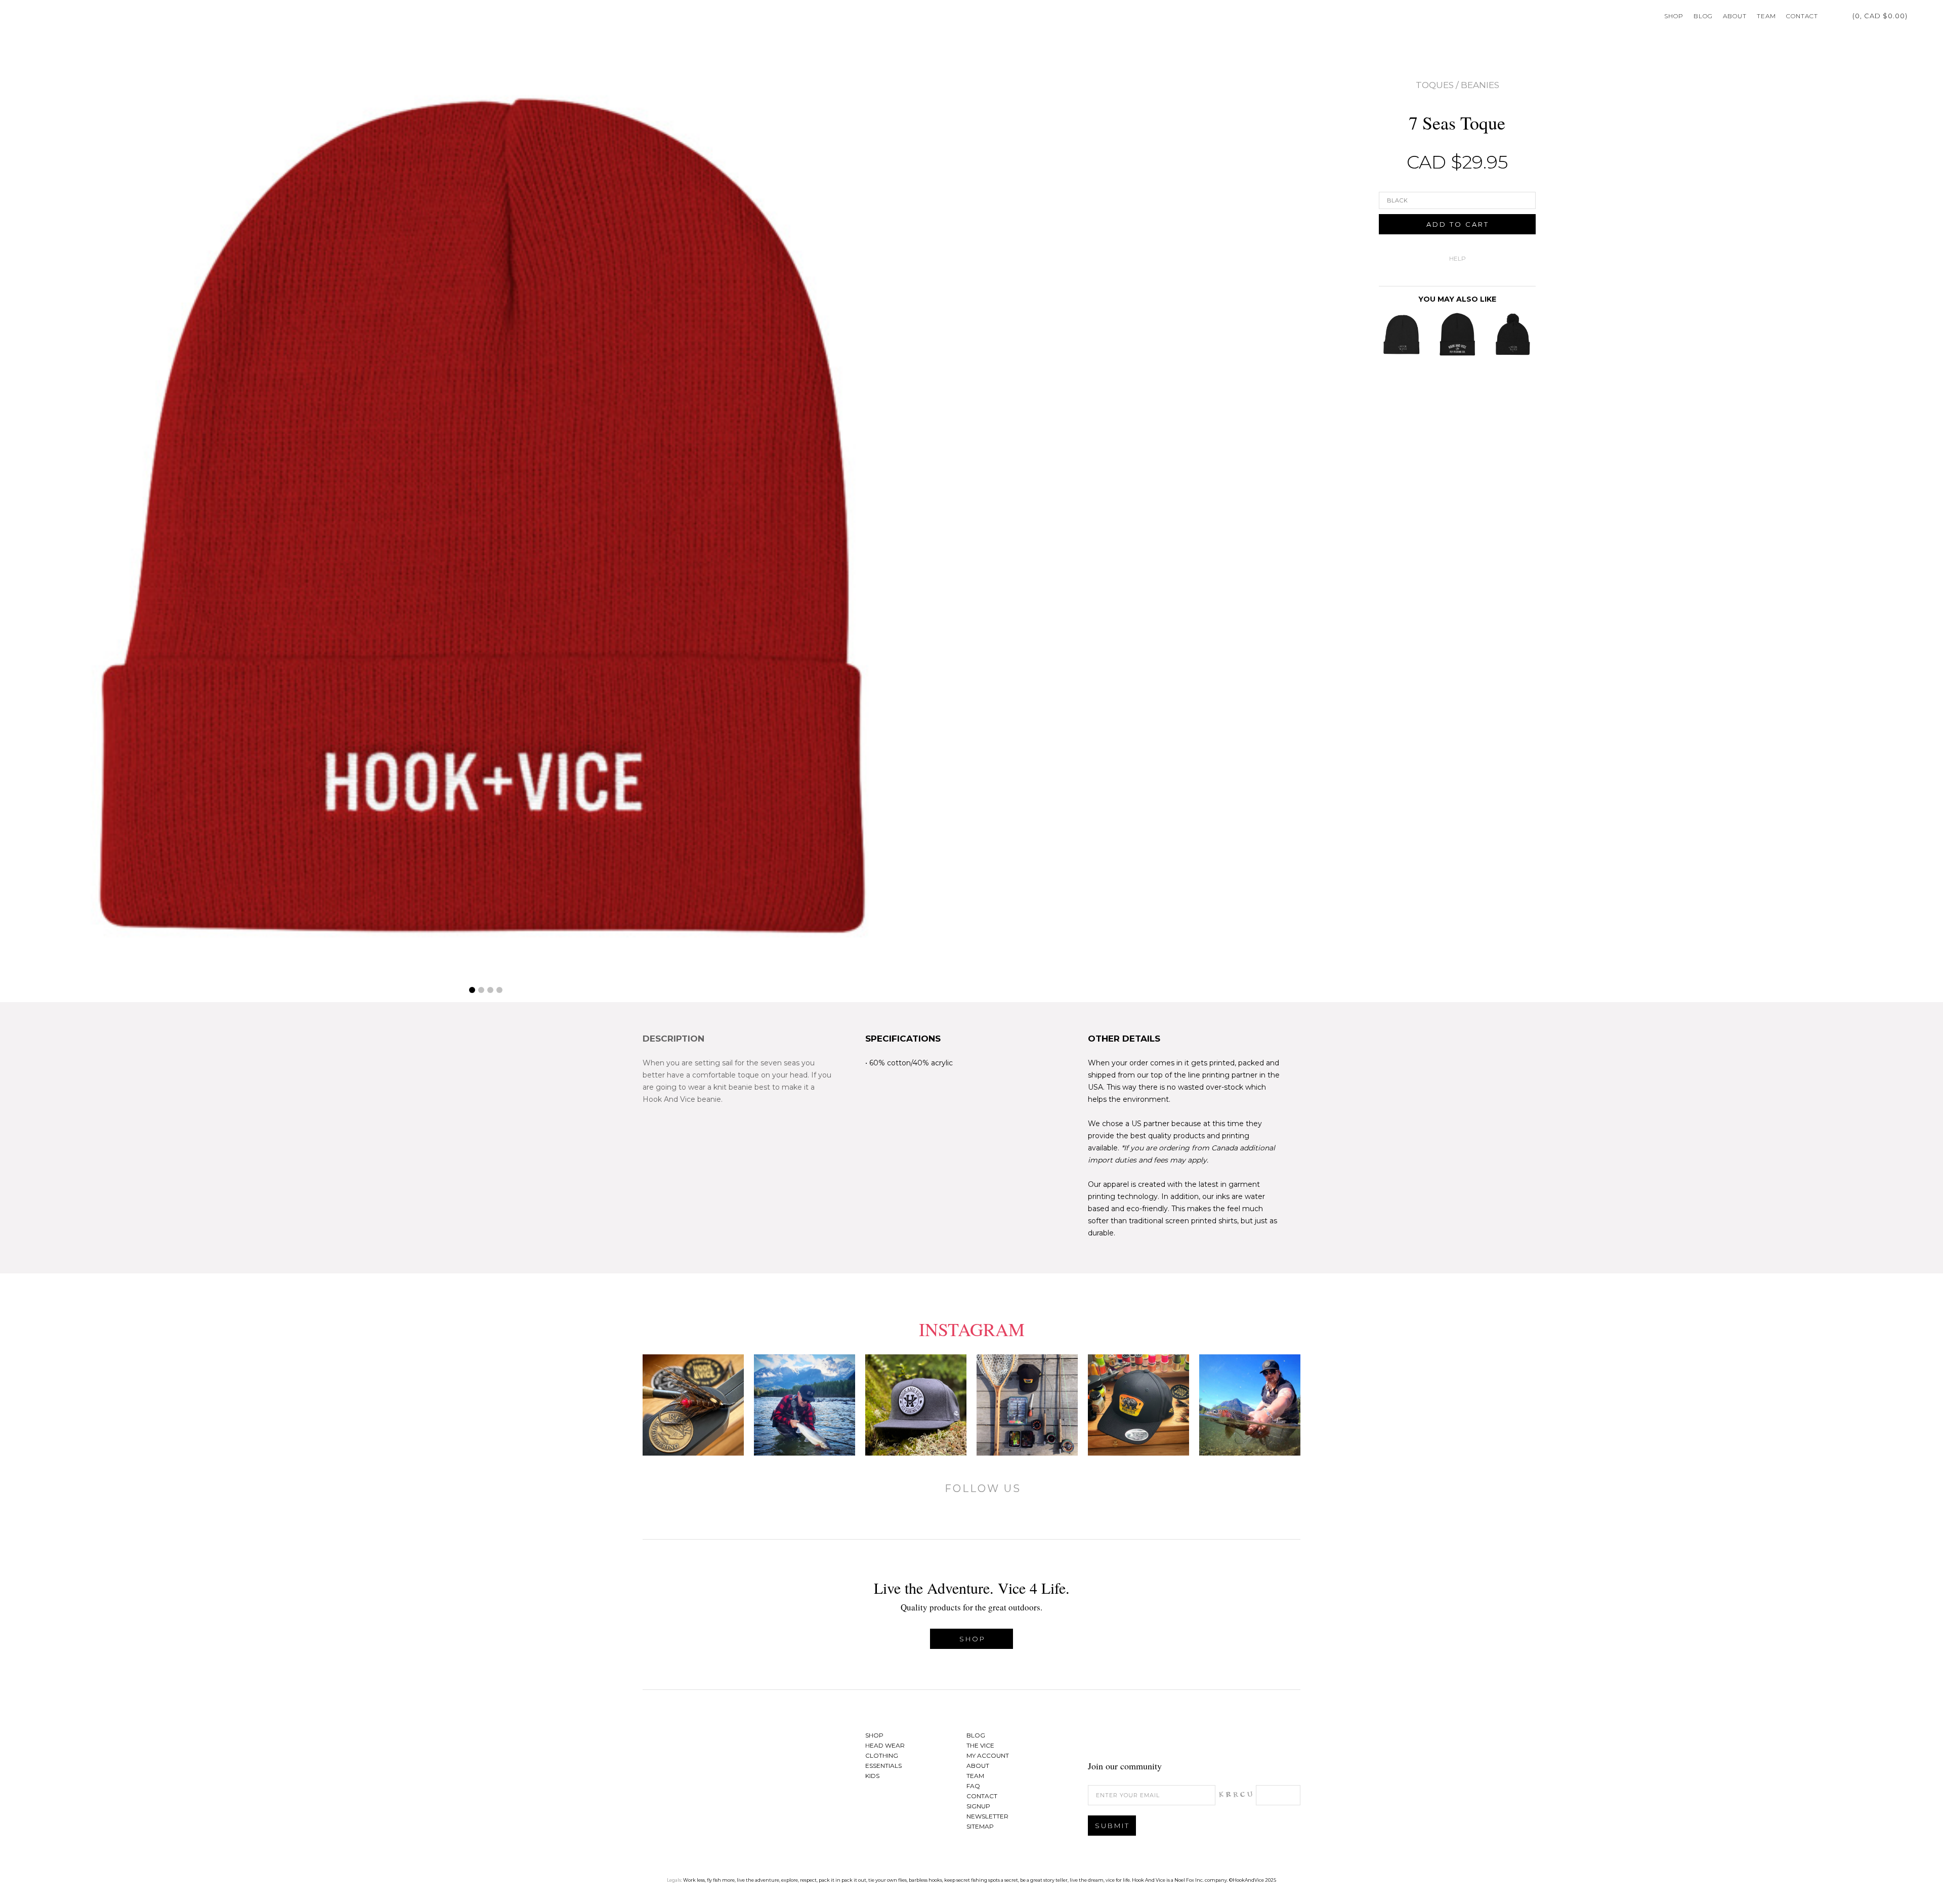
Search (1918, 16)
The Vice (980, 1745)
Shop (1674, 16)
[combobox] (1457, 200)
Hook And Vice (706, 1757)
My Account (1831, 16)
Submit (1112, 1826)
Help (1458, 258)
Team (1766, 16)
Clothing (882, 1755)
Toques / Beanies (1458, 85)
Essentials (883, 1766)
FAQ (973, 1786)
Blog (1703, 16)
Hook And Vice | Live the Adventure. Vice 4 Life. (51, 16)
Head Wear (885, 1745)
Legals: (674, 1880)
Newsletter (987, 1816)
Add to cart (1458, 224)
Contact (1802, 16)
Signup (978, 1806)
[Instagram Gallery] (693, 1405)
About (1735, 16)
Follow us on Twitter (1262, 1738)
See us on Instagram (1288, 1738)
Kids (872, 1776)
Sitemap (980, 1826)
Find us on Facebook (1237, 1738)
